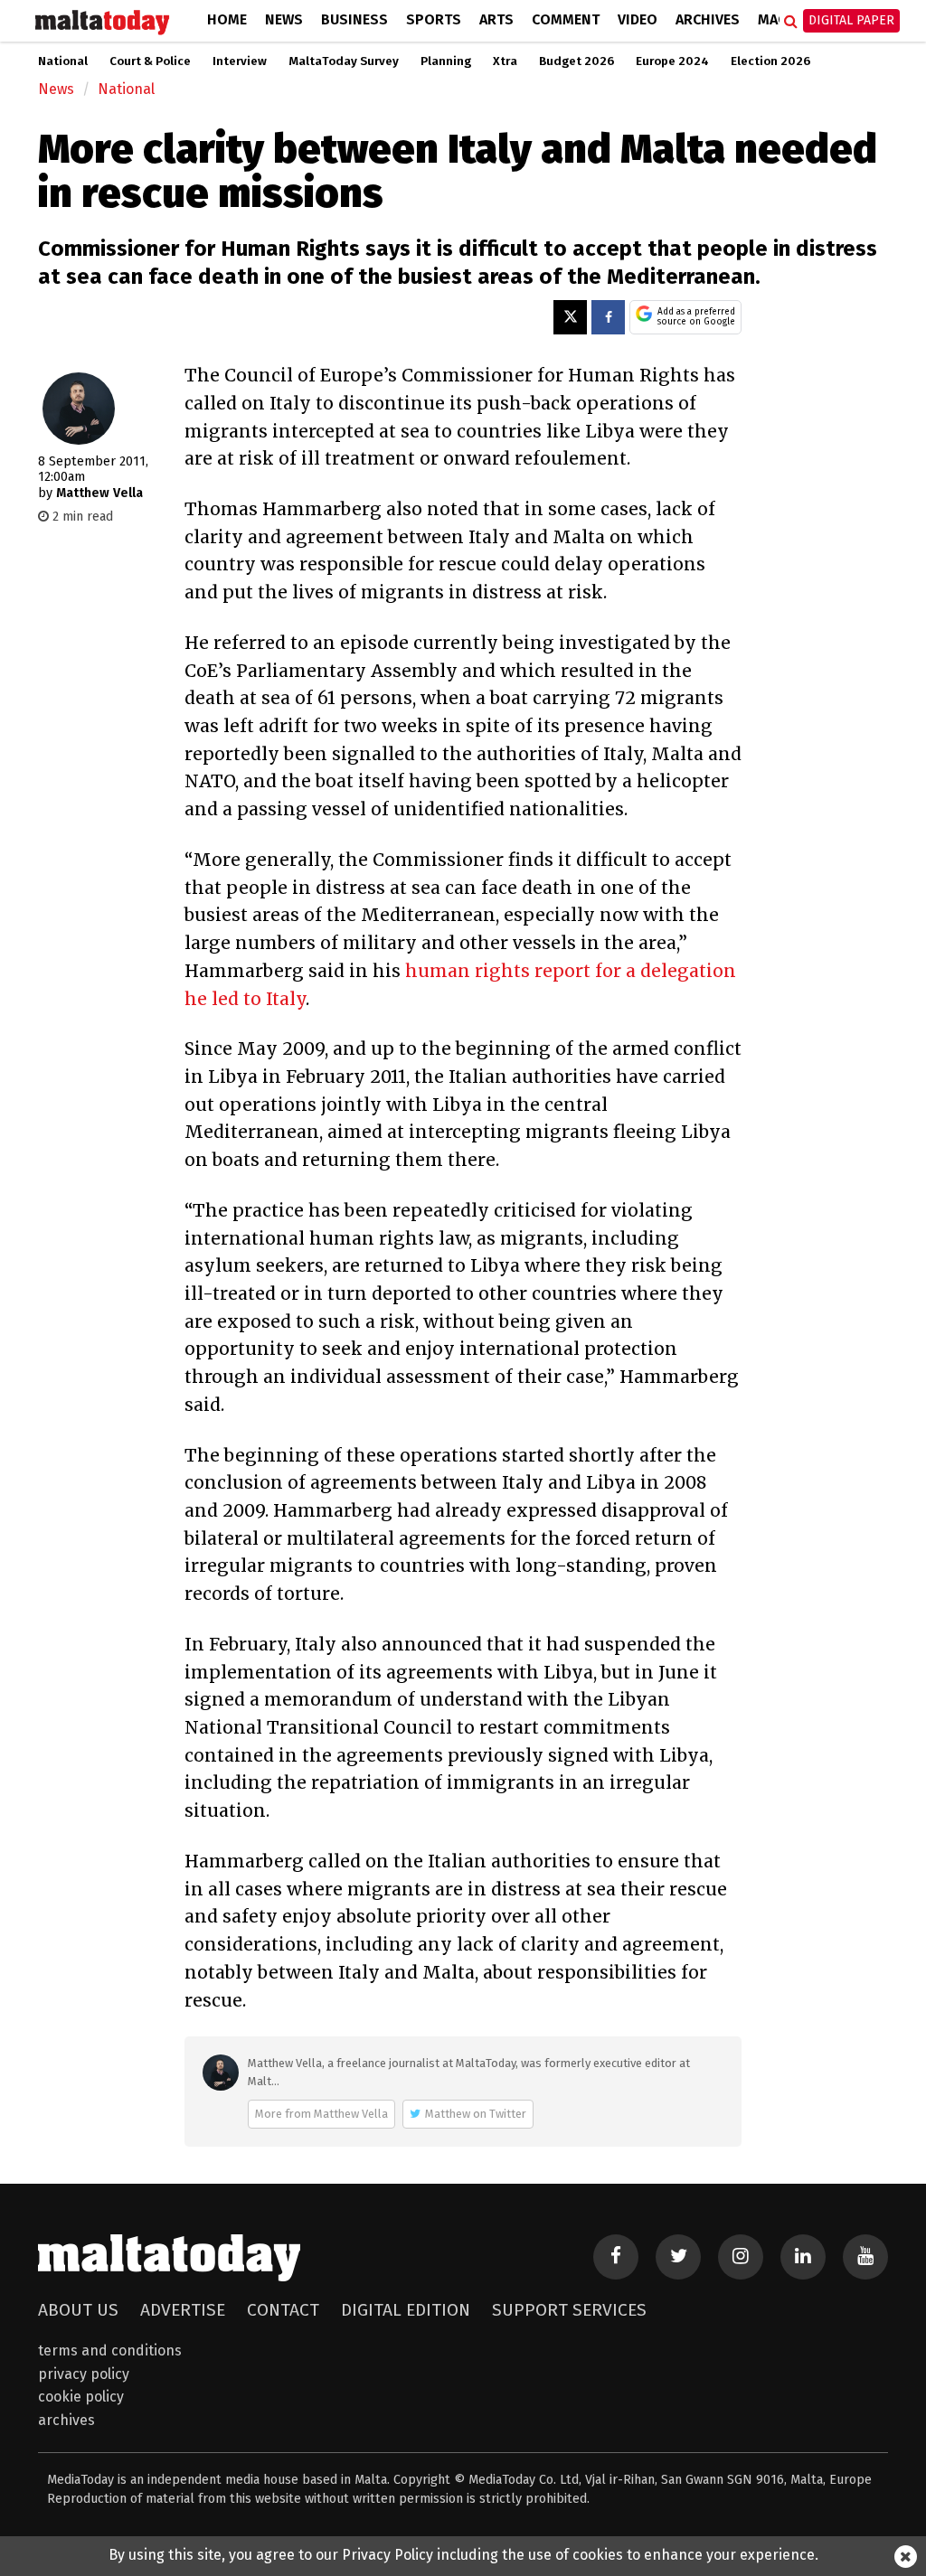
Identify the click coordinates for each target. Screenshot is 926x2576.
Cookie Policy (81, 2397)
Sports (434, 19)
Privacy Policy (84, 2374)
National (63, 61)
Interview (240, 61)
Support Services (569, 2310)
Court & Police (150, 61)
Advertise (183, 2310)
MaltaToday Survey (344, 61)
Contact (283, 2310)
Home (227, 19)
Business (354, 19)
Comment (566, 19)
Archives (708, 19)
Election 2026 (770, 61)
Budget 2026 (576, 61)
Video (638, 19)
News (284, 19)
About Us (78, 2310)
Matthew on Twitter (476, 2114)
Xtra (505, 61)
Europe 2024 (672, 61)
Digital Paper (851, 20)
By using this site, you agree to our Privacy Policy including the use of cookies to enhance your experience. (463, 2555)
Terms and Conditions (110, 2350)
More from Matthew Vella (321, 2114)
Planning (446, 61)
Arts (496, 19)
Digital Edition (406, 2310)
